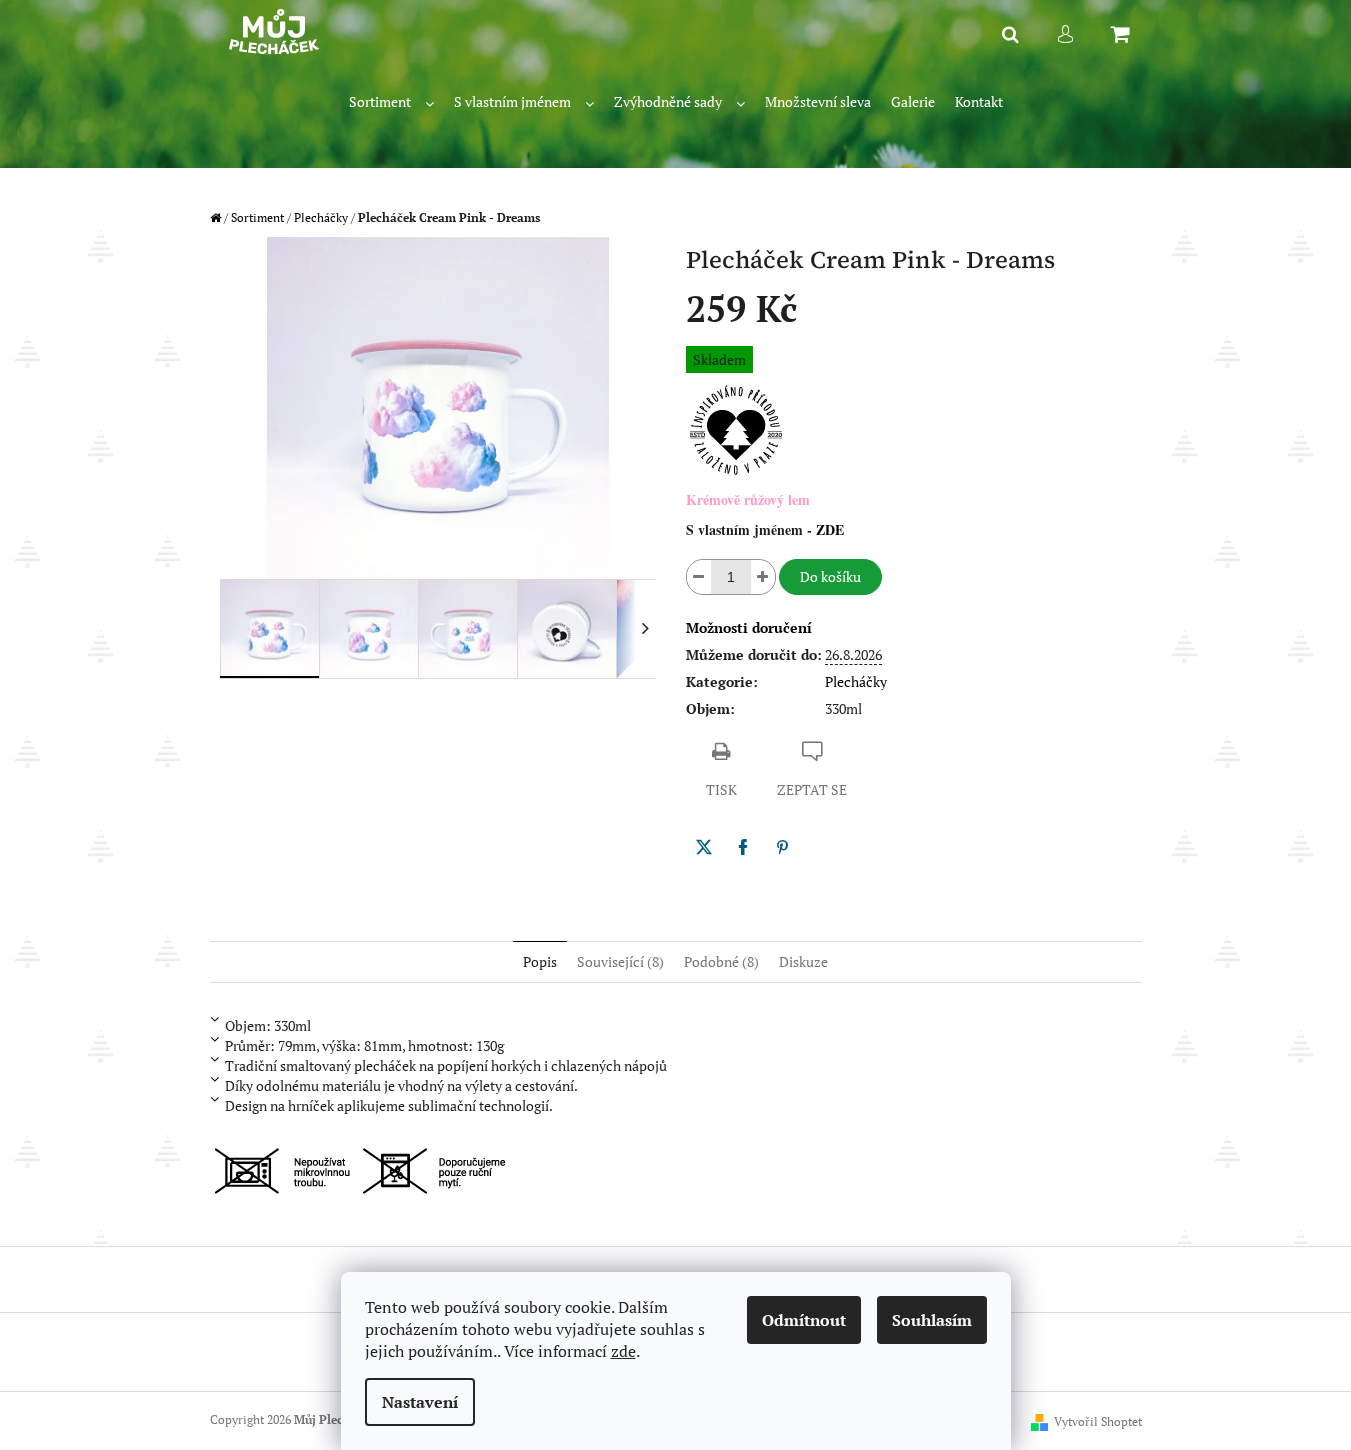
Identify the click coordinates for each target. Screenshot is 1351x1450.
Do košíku (830, 576)
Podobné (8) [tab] (721, 961)
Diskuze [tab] (803, 961)
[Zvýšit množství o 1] (763, 577)
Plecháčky (856, 681)
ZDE (830, 529)
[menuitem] (391, 102)
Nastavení (420, 1402)
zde (623, 1351)
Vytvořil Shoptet (1098, 1421)
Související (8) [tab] (620, 961)
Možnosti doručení (749, 627)
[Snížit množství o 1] (699, 577)
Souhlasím (932, 1320)
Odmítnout (804, 1320)
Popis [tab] (540, 961)
